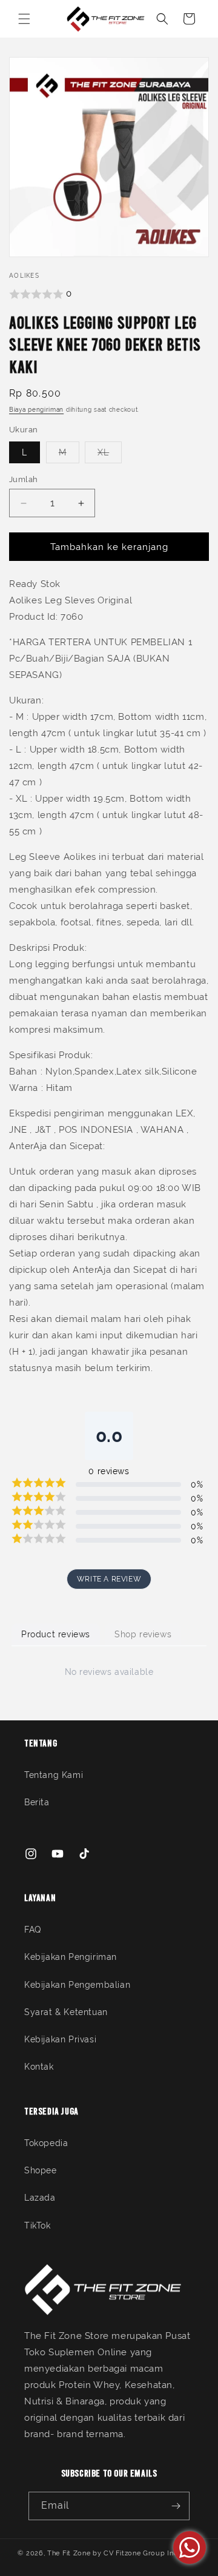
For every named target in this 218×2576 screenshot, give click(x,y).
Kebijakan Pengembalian (77, 1985)
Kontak (39, 2067)
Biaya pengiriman (36, 410)
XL (110, 455)
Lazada (40, 2198)
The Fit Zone (69, 2553)
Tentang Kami (54, 1775)
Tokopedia (46, 2143)
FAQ (33, 1930)
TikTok (38, 2225)
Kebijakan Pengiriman (71, 1957)
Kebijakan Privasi (60, 2039)
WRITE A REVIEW (109, 1579)
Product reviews (56, 1634)
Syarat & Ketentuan (66, 2012)
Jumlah (23, 479)
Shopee (41, 2170)
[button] (24, 19)
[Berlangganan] (176, 2506)
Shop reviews (143, 1634)
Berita (37, 1802)
